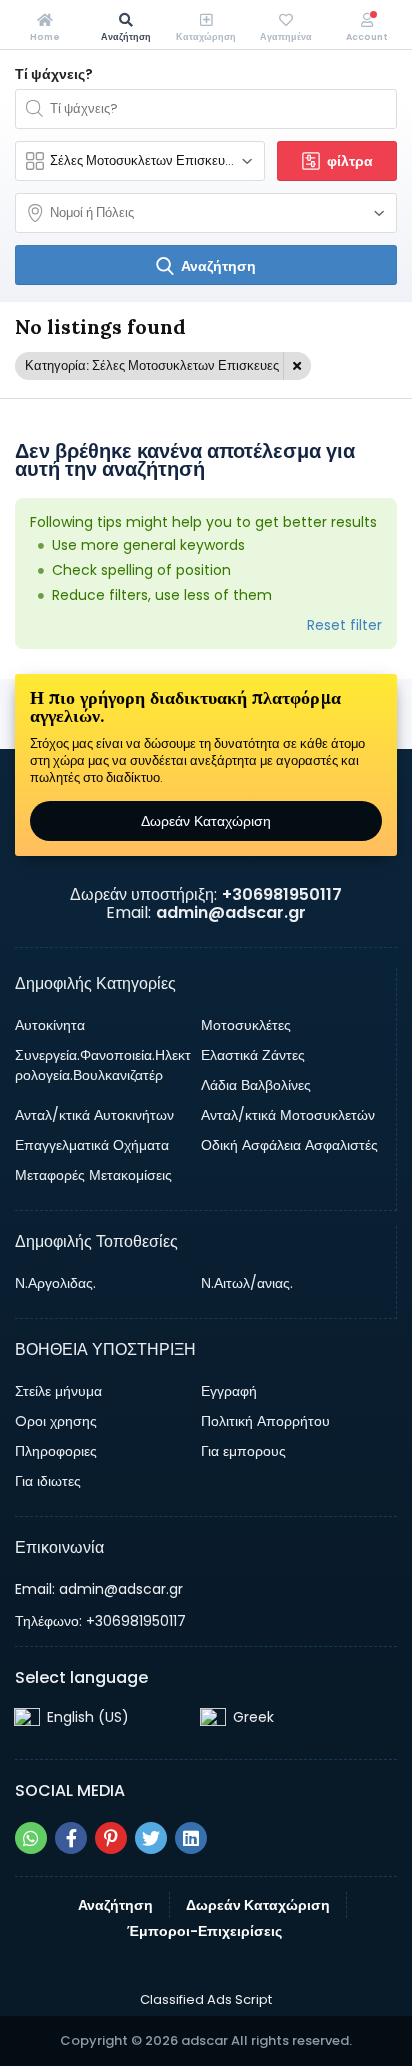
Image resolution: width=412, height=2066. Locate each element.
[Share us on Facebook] (71, 1838)
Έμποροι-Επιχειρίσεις (204, 1931)
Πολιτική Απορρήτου (265, 1421)
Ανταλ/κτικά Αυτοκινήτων (94, 1115)
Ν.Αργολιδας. (55, 1283)
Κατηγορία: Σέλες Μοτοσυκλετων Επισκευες (152, 365)
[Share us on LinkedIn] (191, 1838)
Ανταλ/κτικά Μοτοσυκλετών (288, 1115)
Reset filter (344, 625)
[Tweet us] (151, 1838)
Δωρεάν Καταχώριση (206, 821)
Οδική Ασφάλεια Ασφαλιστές (289, 1145)
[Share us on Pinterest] (111, 1838)
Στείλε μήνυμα (58, 1391)
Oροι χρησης (56, 1421)
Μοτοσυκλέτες (246, 1025)
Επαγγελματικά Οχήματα (92, 1145)
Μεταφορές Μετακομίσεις (93, 1175)
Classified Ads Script (206, 2000)
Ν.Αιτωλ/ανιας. (247, 1283)
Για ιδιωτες (48, 1481)
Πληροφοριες (56, 1451)
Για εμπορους (243, 1451)
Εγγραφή (229, 1391)
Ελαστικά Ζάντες (253, 1055)
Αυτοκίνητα (50, 1025)
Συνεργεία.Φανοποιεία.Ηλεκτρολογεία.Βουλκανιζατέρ (103, 1065)
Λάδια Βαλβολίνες (256, 1085)
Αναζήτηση (115, 1905)
